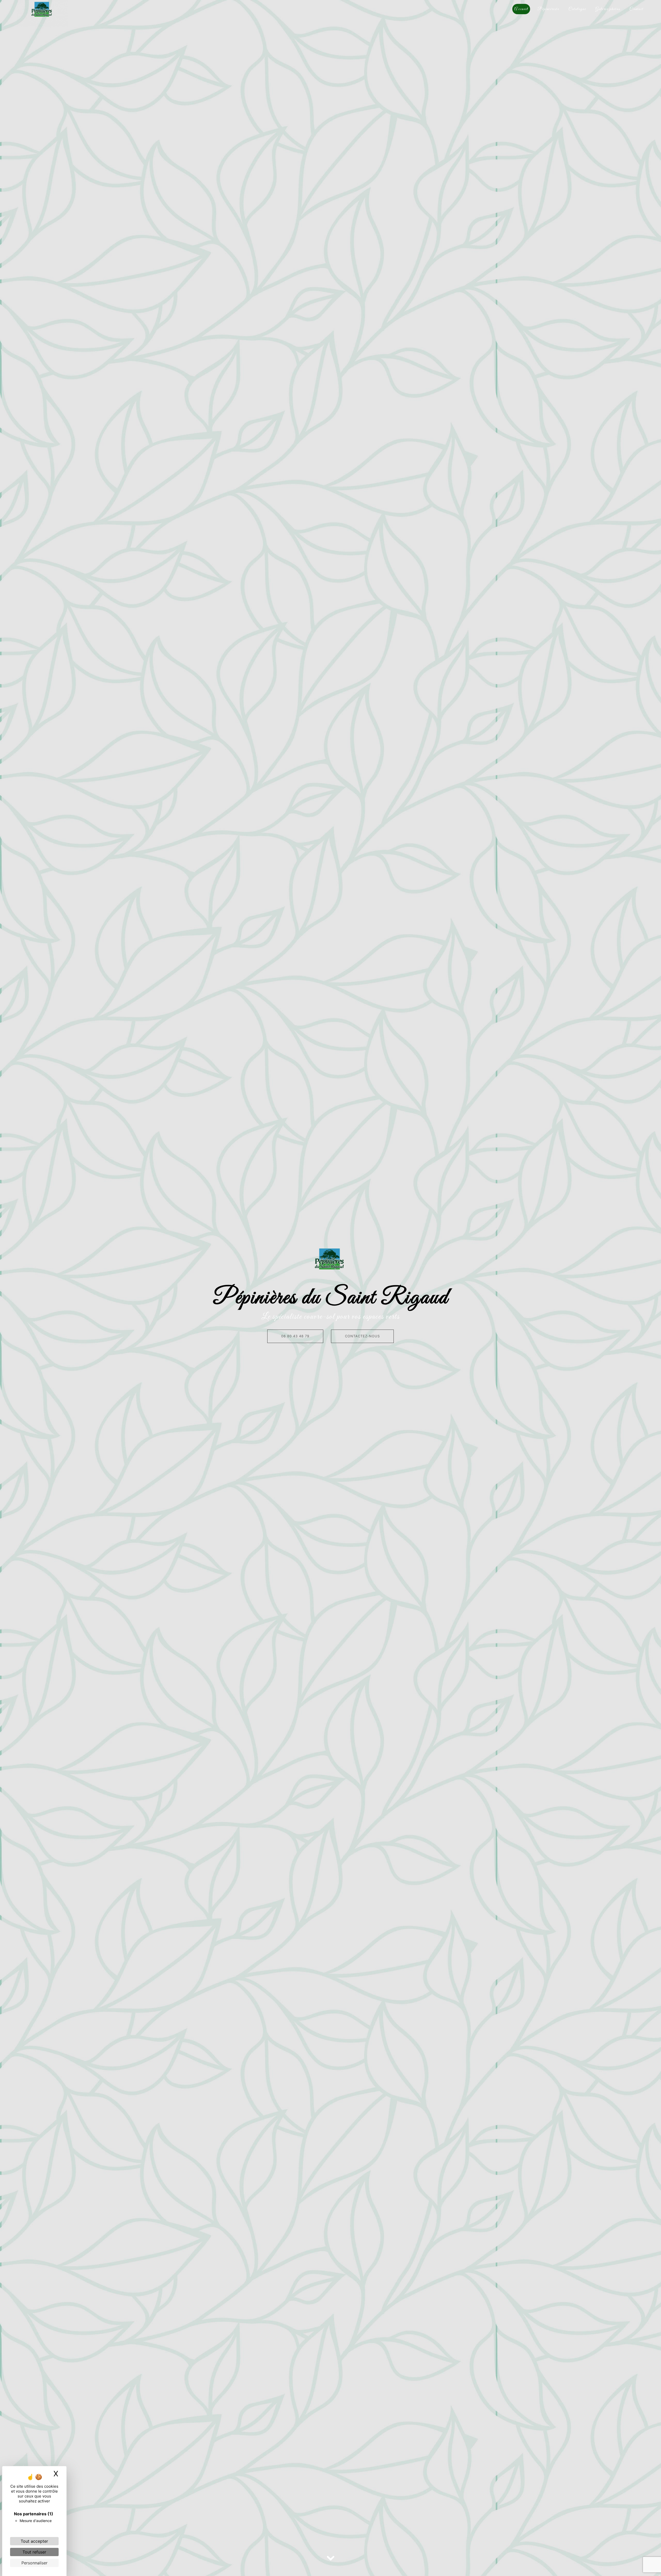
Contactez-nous (362, 1336)
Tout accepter (34, 2541)
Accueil (521, 9)
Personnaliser (34, 2563)
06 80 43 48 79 (295, 1336)
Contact (636, 9)
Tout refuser (34, 2552)
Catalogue (577, 9)
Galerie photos (608, 9)
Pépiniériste (548, 9)
